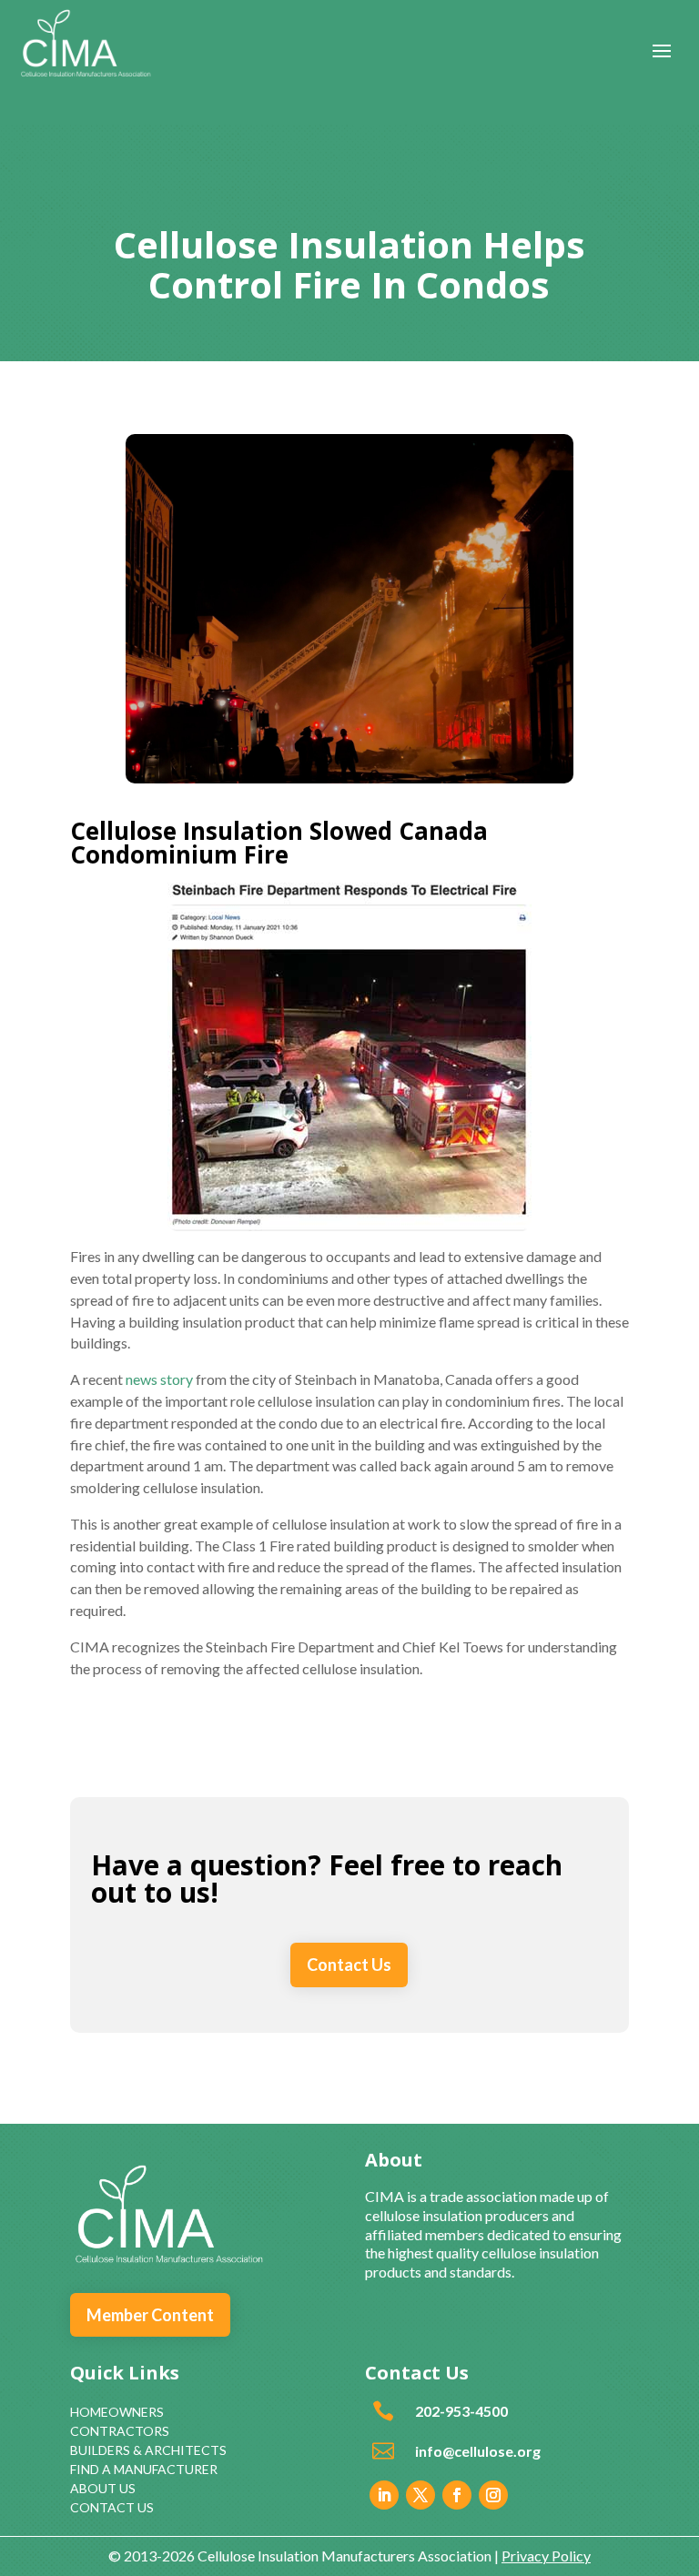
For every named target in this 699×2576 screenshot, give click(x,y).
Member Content (150, 2315)
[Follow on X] (420, 2495)
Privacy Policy (546, 2556)
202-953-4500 (461, 2411)
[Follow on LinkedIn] (384, 2495)
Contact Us (349, 1965)
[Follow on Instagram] (493, 2495)
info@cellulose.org (478, 2451)
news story (159, 1379)
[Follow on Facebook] (457, 2495)
